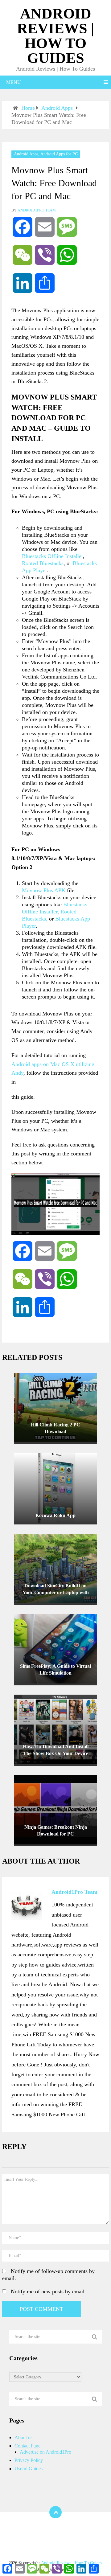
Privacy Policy (29, 2460)
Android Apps (26, 154)
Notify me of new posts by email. (48, 2291)
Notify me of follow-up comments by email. (48, 2275)
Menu (14, 82)
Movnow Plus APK (44, 890)
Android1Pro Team (37, 210)
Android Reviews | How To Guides (56, 36)
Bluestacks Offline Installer (52, 556)
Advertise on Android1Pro (45, 2452)
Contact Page (27, 2446)
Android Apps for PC (59, 154)
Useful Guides (29, 2469)
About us (23, 2437)
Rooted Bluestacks (43, 563)
